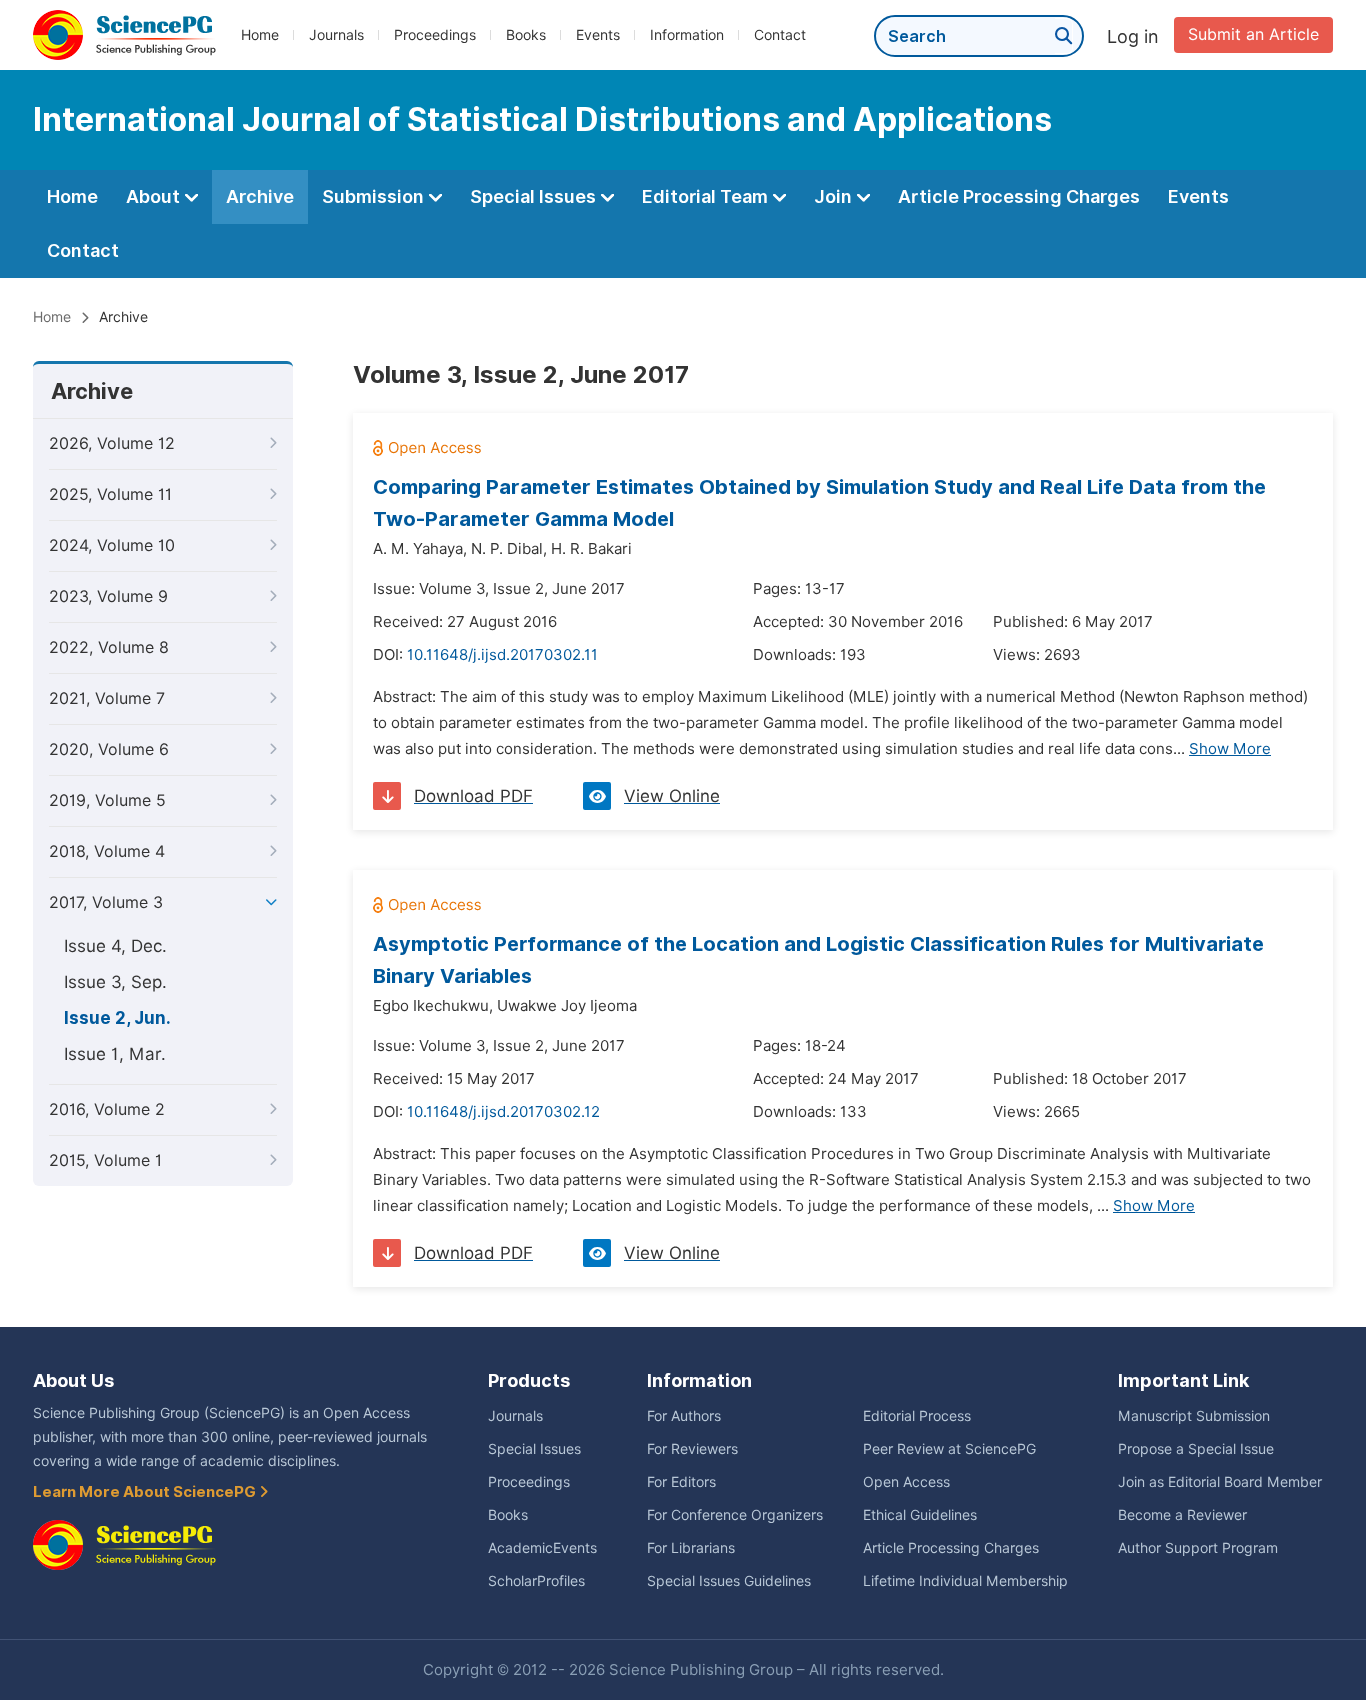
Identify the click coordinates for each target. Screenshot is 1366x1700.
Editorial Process (917, 1416)
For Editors (681, 1482)
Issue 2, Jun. (117, 1018)
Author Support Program (1198, 1548)
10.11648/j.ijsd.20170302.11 (502, 655)
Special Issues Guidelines (729, 1581)
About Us (73, 1380)
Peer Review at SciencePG (949, 1449)
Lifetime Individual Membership (965, 1581)
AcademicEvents (542, 1548)
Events (598, 35)
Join (835, 196)
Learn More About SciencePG (146, 1492)
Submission (375, 196)
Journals (336, 35)
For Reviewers (692, 1449)
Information (687, 35)
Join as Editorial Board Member (1220, 1482)
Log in (1133, 36)
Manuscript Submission (1194, 1416)
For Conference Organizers (735, 1515)
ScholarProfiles (536, 1581)
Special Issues (535, 196)
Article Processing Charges (1019, 196)
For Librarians (691, 1548)
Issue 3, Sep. (115, 982)
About (155, 196)
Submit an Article (1253, 34)
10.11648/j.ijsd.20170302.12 (503, 1112)
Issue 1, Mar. (115, 1054)
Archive (260, 196)
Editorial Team (707, 196)
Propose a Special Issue (1196, 1449)
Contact (780, 35)
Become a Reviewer (1182, 1515)
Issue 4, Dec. (115, 946)
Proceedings (435, 35)
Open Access (906, 1482)
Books (526, 35)
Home (260, 35)
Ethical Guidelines (920, 1515)
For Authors (684, 1416)
